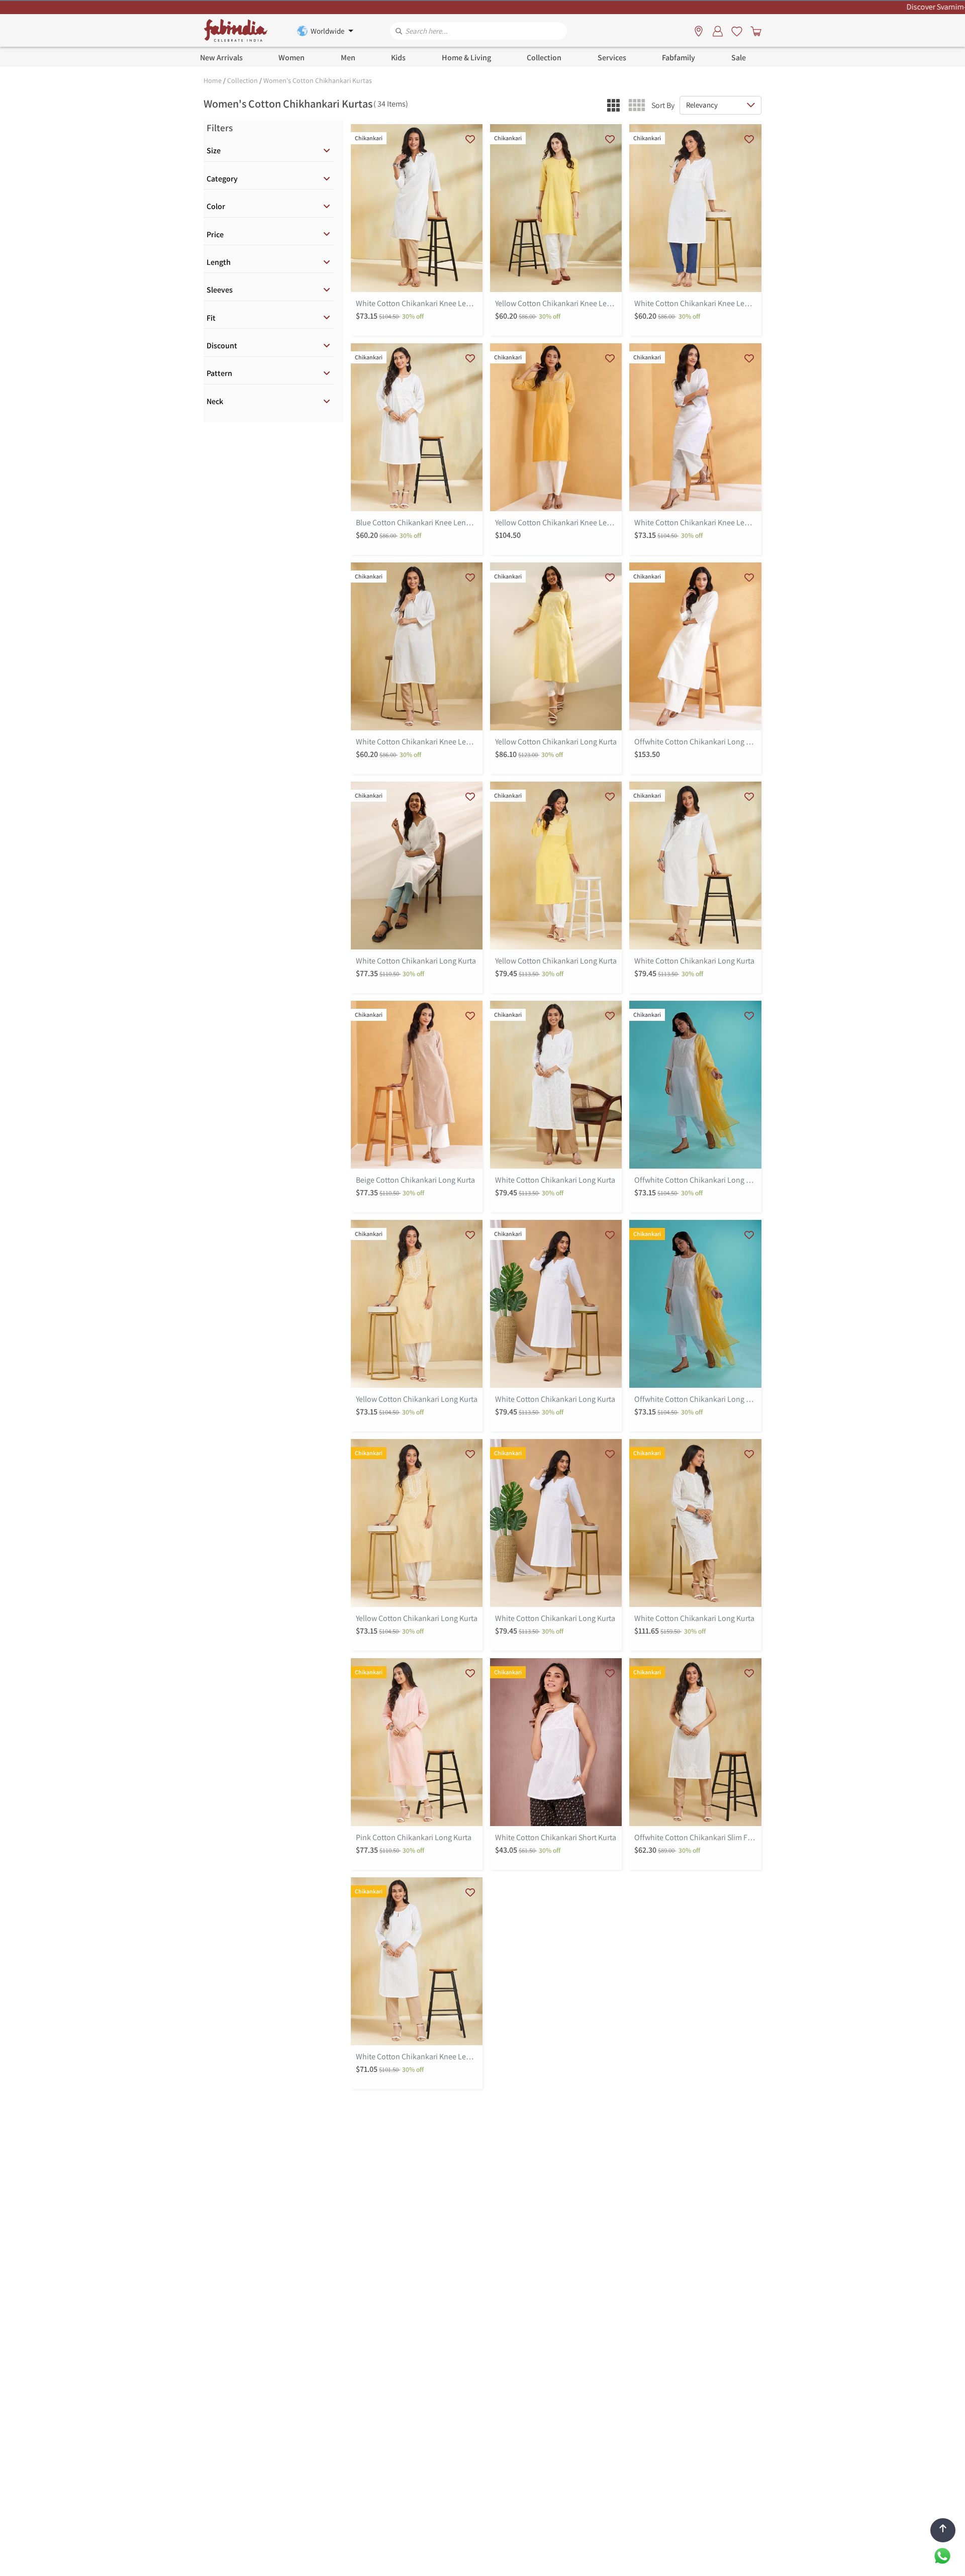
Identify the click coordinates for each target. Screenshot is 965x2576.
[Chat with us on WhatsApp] (942, 2555)
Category (222, 179)
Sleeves (220, 290)
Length (219, 262)
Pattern (219, 373)
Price (215, 234)
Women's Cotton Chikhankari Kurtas (318, 80)
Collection (243, 80)
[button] (613, 105)
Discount (222, 346)
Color (216, 206)
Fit (211, 318)
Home (213, 80)
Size (214, 151)
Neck (215, 401)
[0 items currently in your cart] (754, 31)
